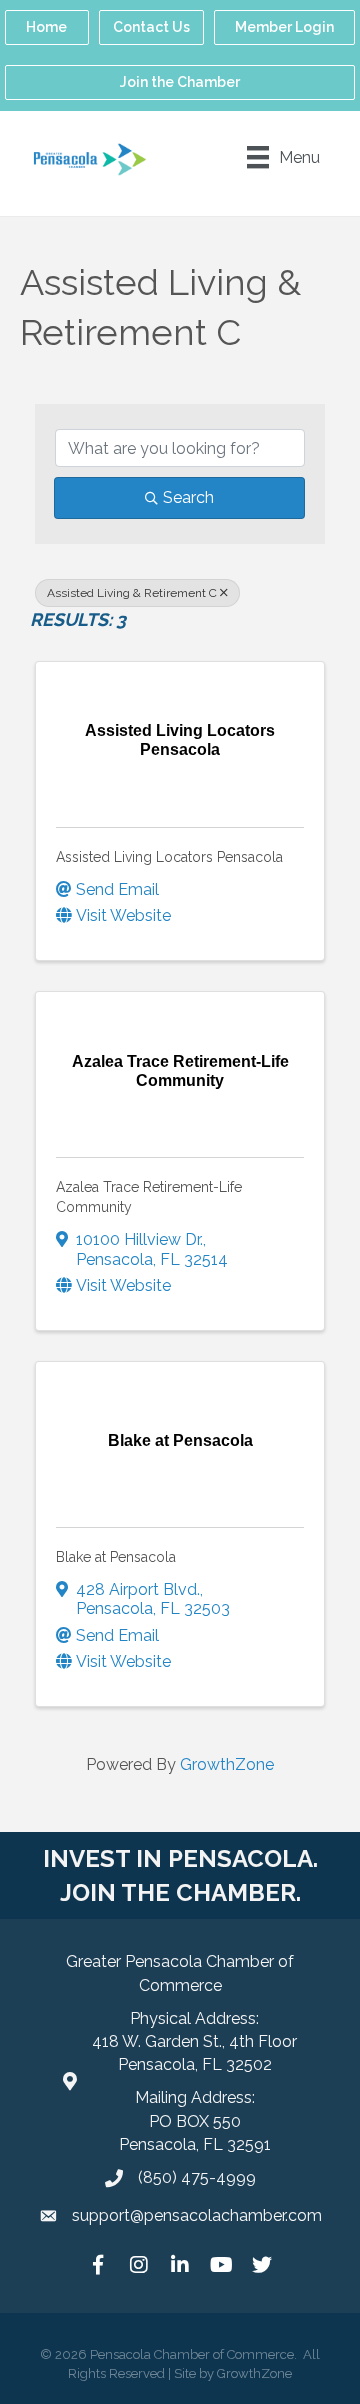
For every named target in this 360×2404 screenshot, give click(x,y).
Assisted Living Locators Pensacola (169, 857)
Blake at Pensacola (116, 1557)
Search (188, 497)
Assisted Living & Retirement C (132, 593)
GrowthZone (227, 1764)
